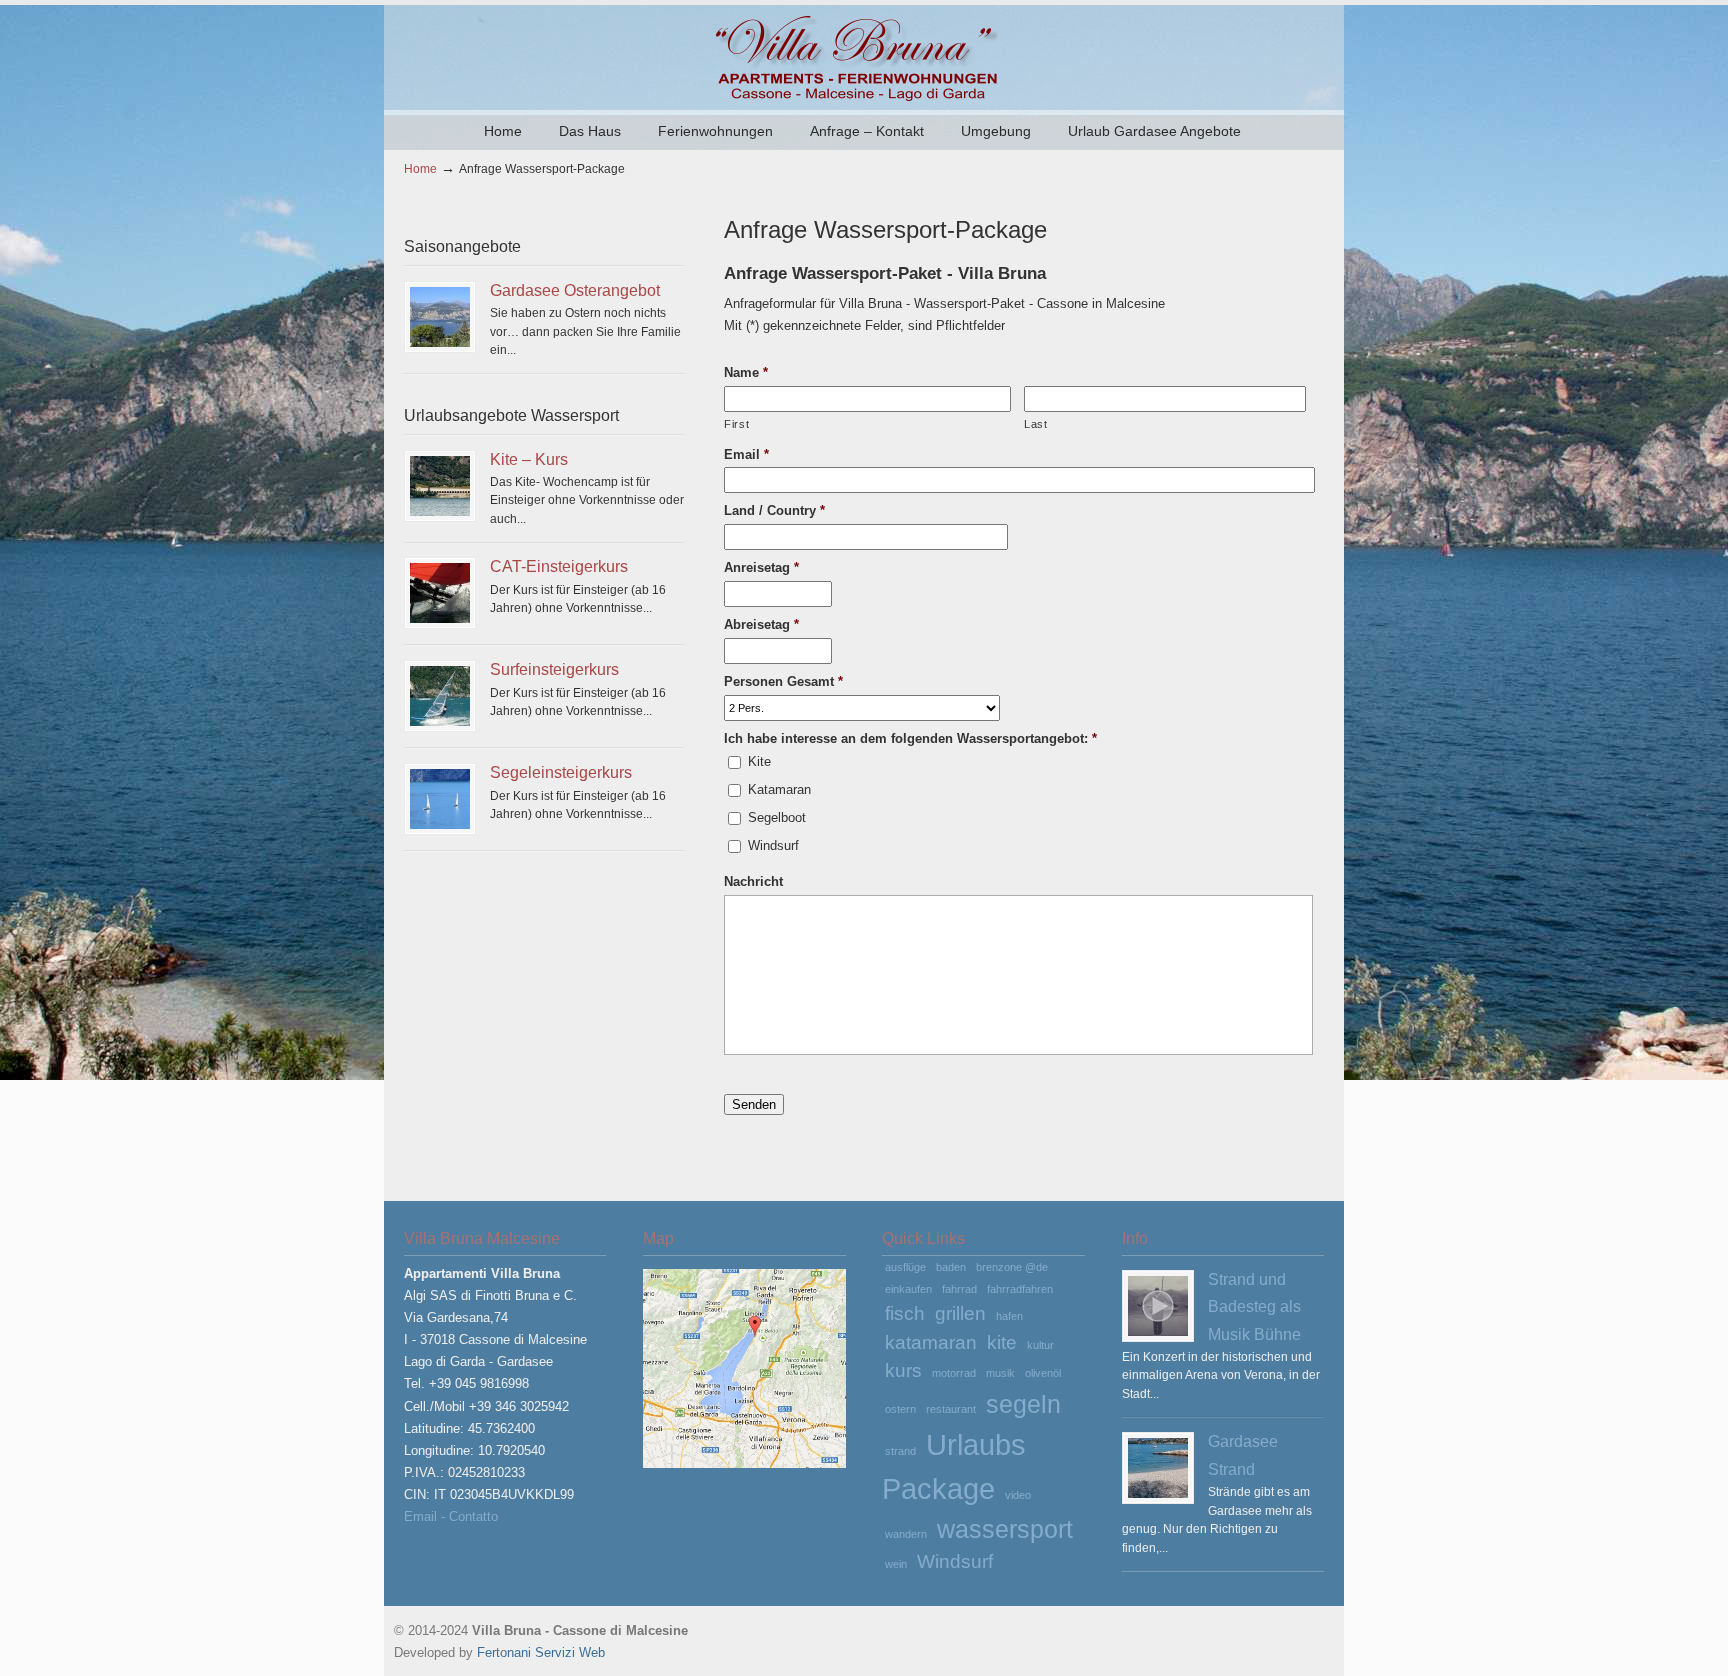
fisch (905, 1313)
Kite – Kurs (529, 459)
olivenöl (1043, 1373)
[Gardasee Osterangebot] (440, 317)
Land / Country (774, 510)
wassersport (1005, 1529)
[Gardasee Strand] (1158, 1468)
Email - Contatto (451, 1516)
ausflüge (905, 1267)
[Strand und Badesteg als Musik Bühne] (1158, 1306)
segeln (1023, 1404)
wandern (906, 1534)
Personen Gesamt (783, 681)
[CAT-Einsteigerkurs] (440, 593)
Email (746, 454)
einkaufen (908, 1289)
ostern (900, 1409)
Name (746, 372)
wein (896, 1564)
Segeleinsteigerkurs (561, 772)
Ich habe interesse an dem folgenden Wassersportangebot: (910, 738)
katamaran (931, 1342)
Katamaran (779, 789)
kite (1002, 1342)
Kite (759, 761)
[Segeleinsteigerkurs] (440, 799)
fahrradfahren (1020, 1289)
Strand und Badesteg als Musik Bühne (1254, 1306)
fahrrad (959, 1289)
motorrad (954, 1373)
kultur (1040, 1345)
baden (951, 1267)
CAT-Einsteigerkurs (559, 566)
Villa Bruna (864, 56)
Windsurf (773, 845)
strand (900, 1451)
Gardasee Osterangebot (575, 290)
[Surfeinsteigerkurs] (440, 696)
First (736, 424)
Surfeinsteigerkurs (554, 669)
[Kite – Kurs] (440, 486)
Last (1036, 424)
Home (420, 168)
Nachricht (753, 881)
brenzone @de (1012, 1267)
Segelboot (777, 817)
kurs (903, 1370)
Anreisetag (761, 567)
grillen (960, 1313)
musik (1000, 1373)
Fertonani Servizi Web (541, 1652)
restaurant (951, 1409)
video (1018, 1495)
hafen (1009, 1316)
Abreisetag (761, 624)
